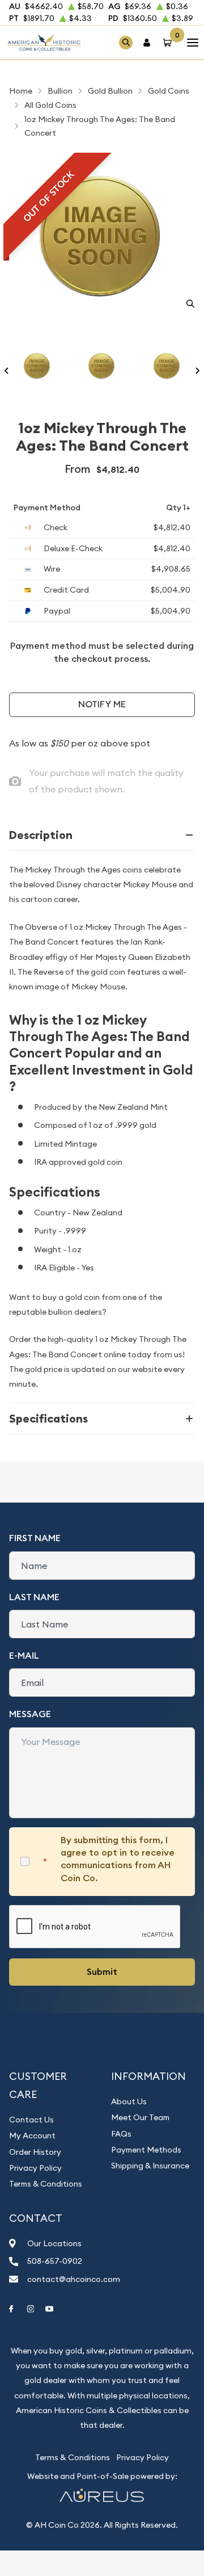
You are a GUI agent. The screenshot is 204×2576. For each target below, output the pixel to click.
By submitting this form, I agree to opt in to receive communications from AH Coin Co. (118, 1859)
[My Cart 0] (169, 42)
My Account (32, 2136)
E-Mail (24, 1656)
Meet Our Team (140, 2117)
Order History (35, 2152)
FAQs (121, 2134)
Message (30, 1714)
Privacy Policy (35, 2168)
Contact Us (31, 2120)
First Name (35, 1538)
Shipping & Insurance (150, 2166)
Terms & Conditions (46, 2184)
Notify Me (102, 704)
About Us (129, 2101)
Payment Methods (146, 2150)
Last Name (34, 1597)
